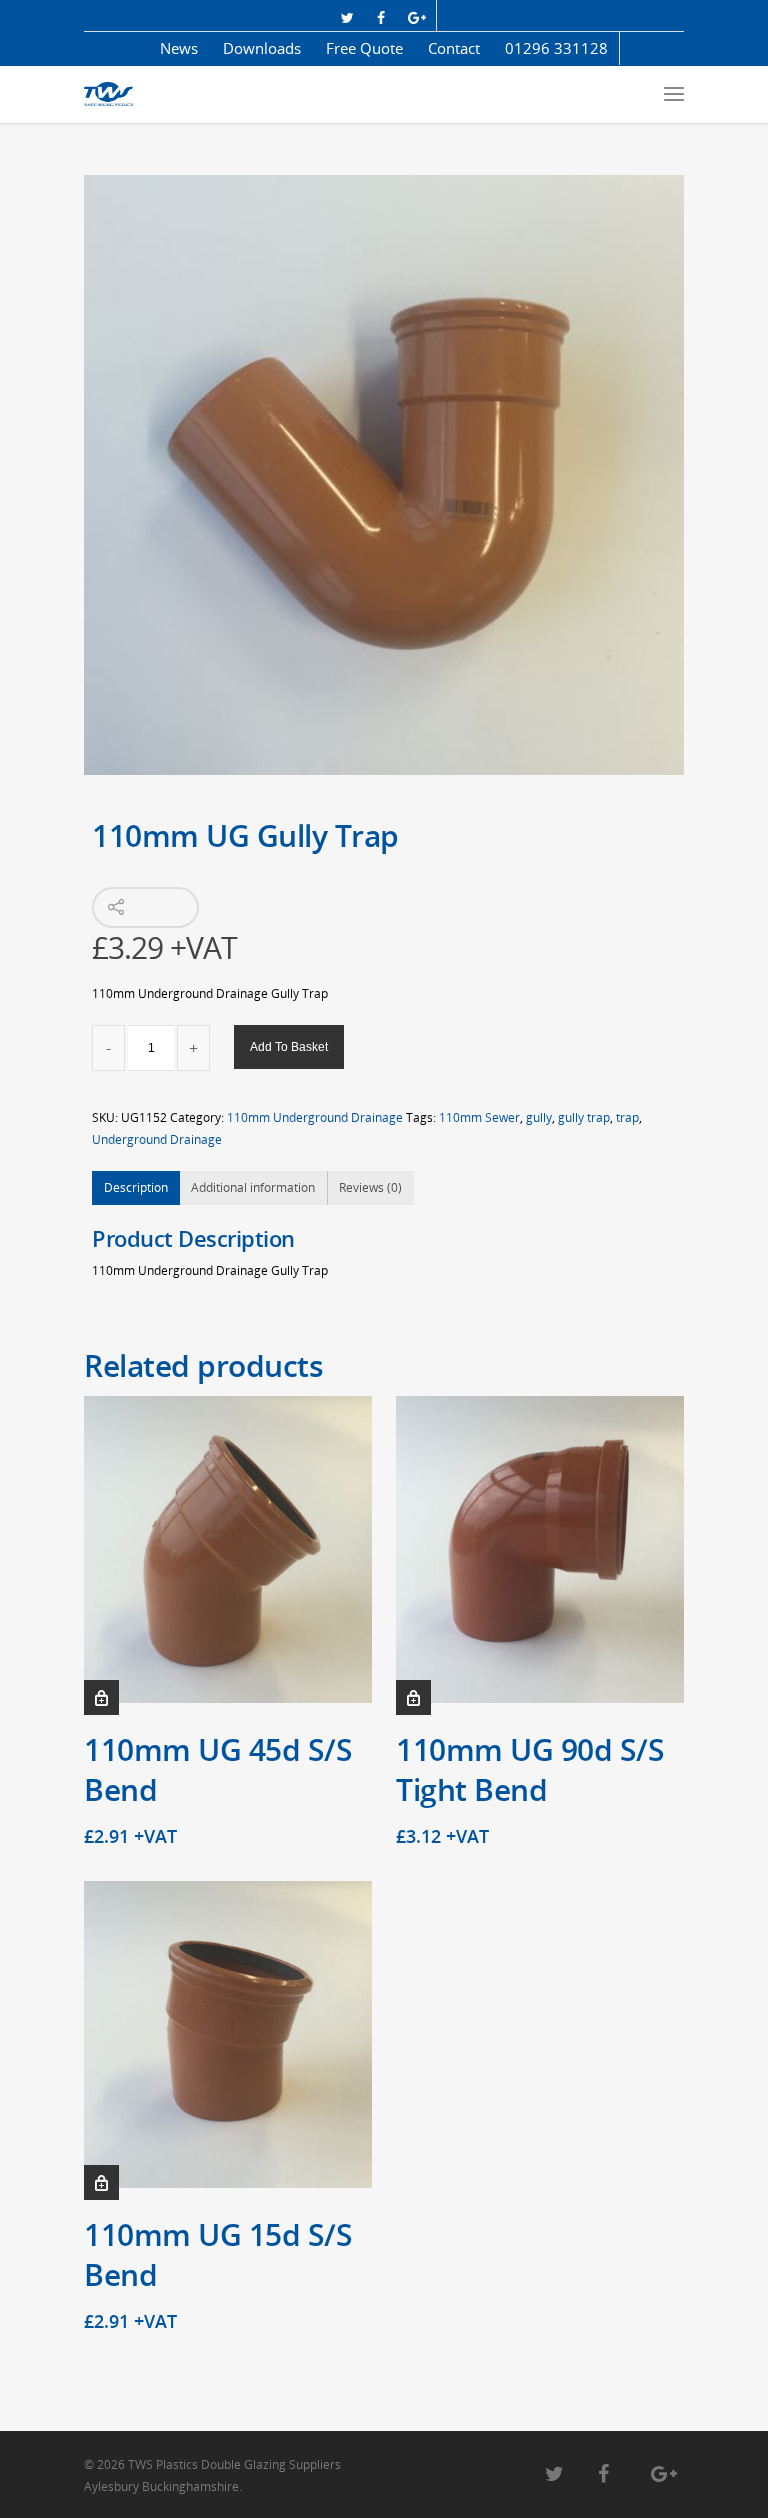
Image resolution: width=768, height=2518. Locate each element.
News (179, 48)
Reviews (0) (370, 1187)
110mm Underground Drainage (315, 1117)
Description (136, 1187)
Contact (454, 48)
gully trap (584, 1117)
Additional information (253, 1187)
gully (539, 1117)
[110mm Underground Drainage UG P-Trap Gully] (384, 475)
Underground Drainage (157, 1139)
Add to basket (289, 1047)
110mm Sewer (479, 1117)
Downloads (262, 48)
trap (627, 1117)
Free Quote (364, 48)
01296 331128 (556, 48)
